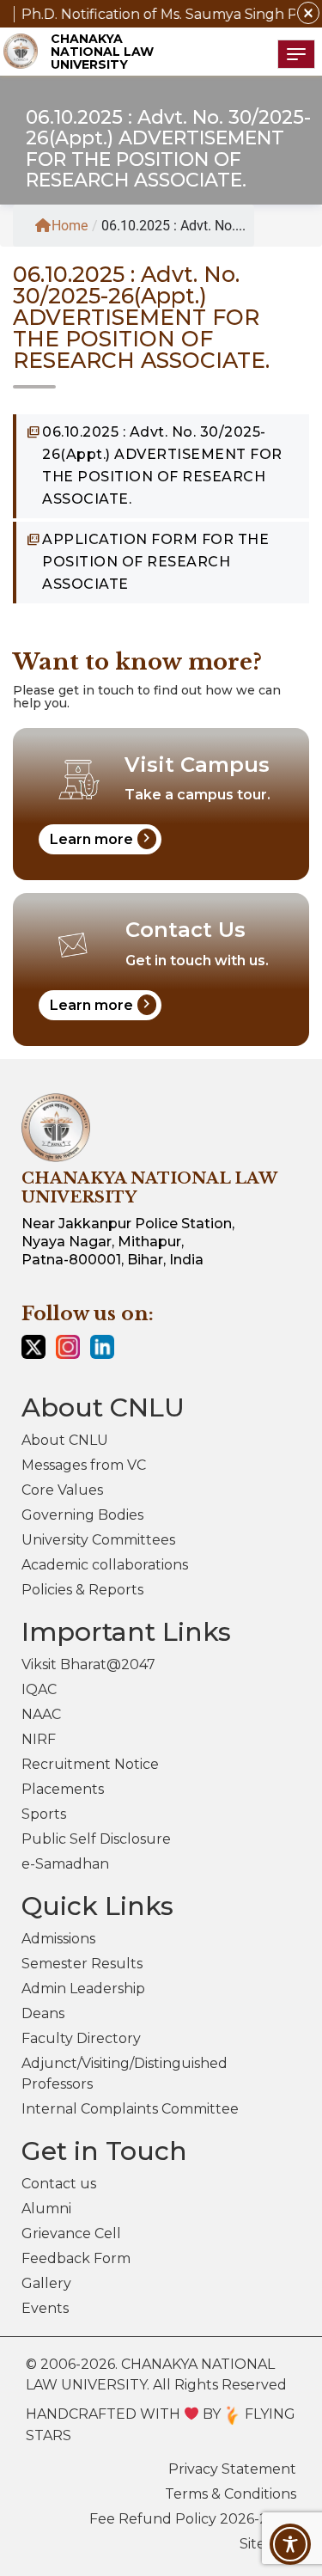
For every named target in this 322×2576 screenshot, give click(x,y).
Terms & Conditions (231, 2494)
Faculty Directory (81, 2038)
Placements (63, 1789)
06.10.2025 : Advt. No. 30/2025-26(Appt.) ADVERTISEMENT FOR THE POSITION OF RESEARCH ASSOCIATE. (162, 465)
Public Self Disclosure (96, 1839)
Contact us (59, 2184)
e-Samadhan (65, 1864)
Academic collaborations (105, 1565)
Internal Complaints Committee (130, 2109)
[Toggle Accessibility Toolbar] (290, 2544)
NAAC (41, 1714)
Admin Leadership (83, 1989)
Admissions (58, 1939)
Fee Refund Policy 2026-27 (183, 2519)
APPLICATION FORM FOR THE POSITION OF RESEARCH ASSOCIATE (155, 562)
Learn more (103, 838)
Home (70, 226)
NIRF (39, 1739)
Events (45, 2308)
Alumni (46, 2209)
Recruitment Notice (90, 1764)
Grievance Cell (71, 2233)
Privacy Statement (232, 2469)
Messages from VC (84, 1465)
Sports (44, 1814)
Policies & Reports (82, 1590)
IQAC (39, 1689)
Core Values (62, 1490)
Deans (43, 2013)
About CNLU (65, 1440)
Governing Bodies (82, 1515)
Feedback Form (76, 2258)
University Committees (98, 1540)
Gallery (46, 2283)
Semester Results (82, 1964)
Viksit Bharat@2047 (88, 1664)
